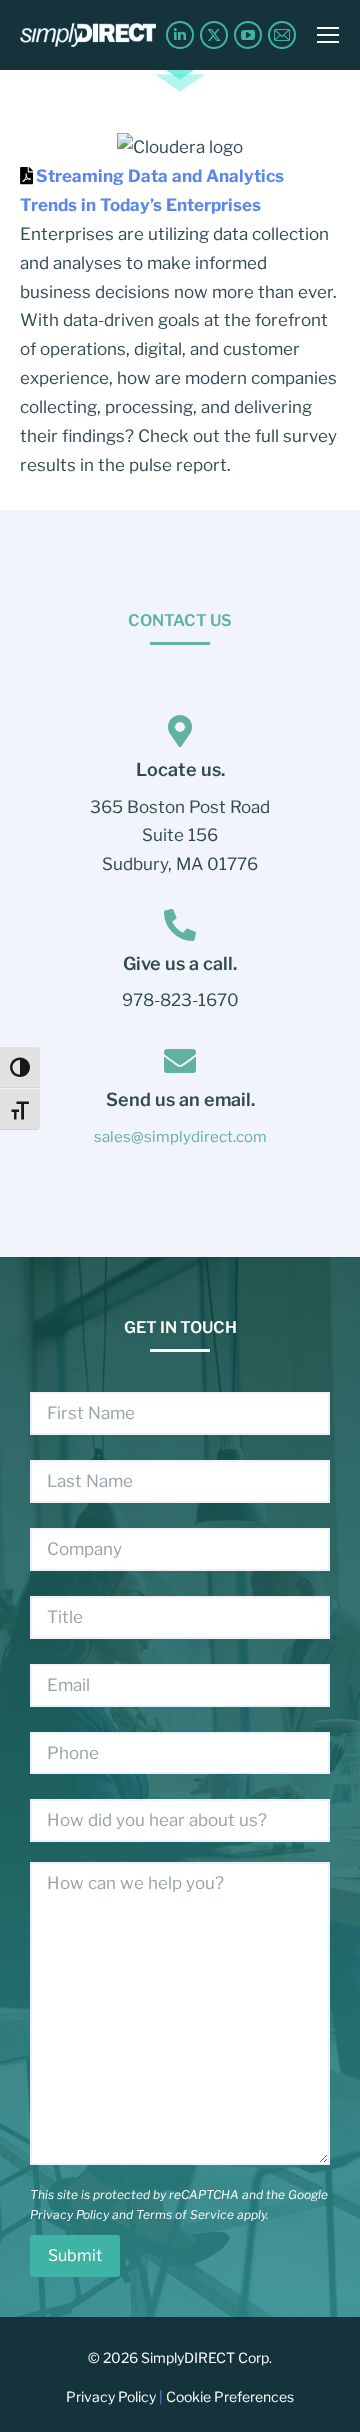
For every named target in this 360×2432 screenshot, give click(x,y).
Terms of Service (185, 2214)
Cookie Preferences (230, 2396)
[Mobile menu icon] (328, 35)
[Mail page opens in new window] (282, 35)
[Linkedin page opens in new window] (180, 35)
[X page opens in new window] (214, 35)
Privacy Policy (69, 2214)
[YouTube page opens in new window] (248, 35)
